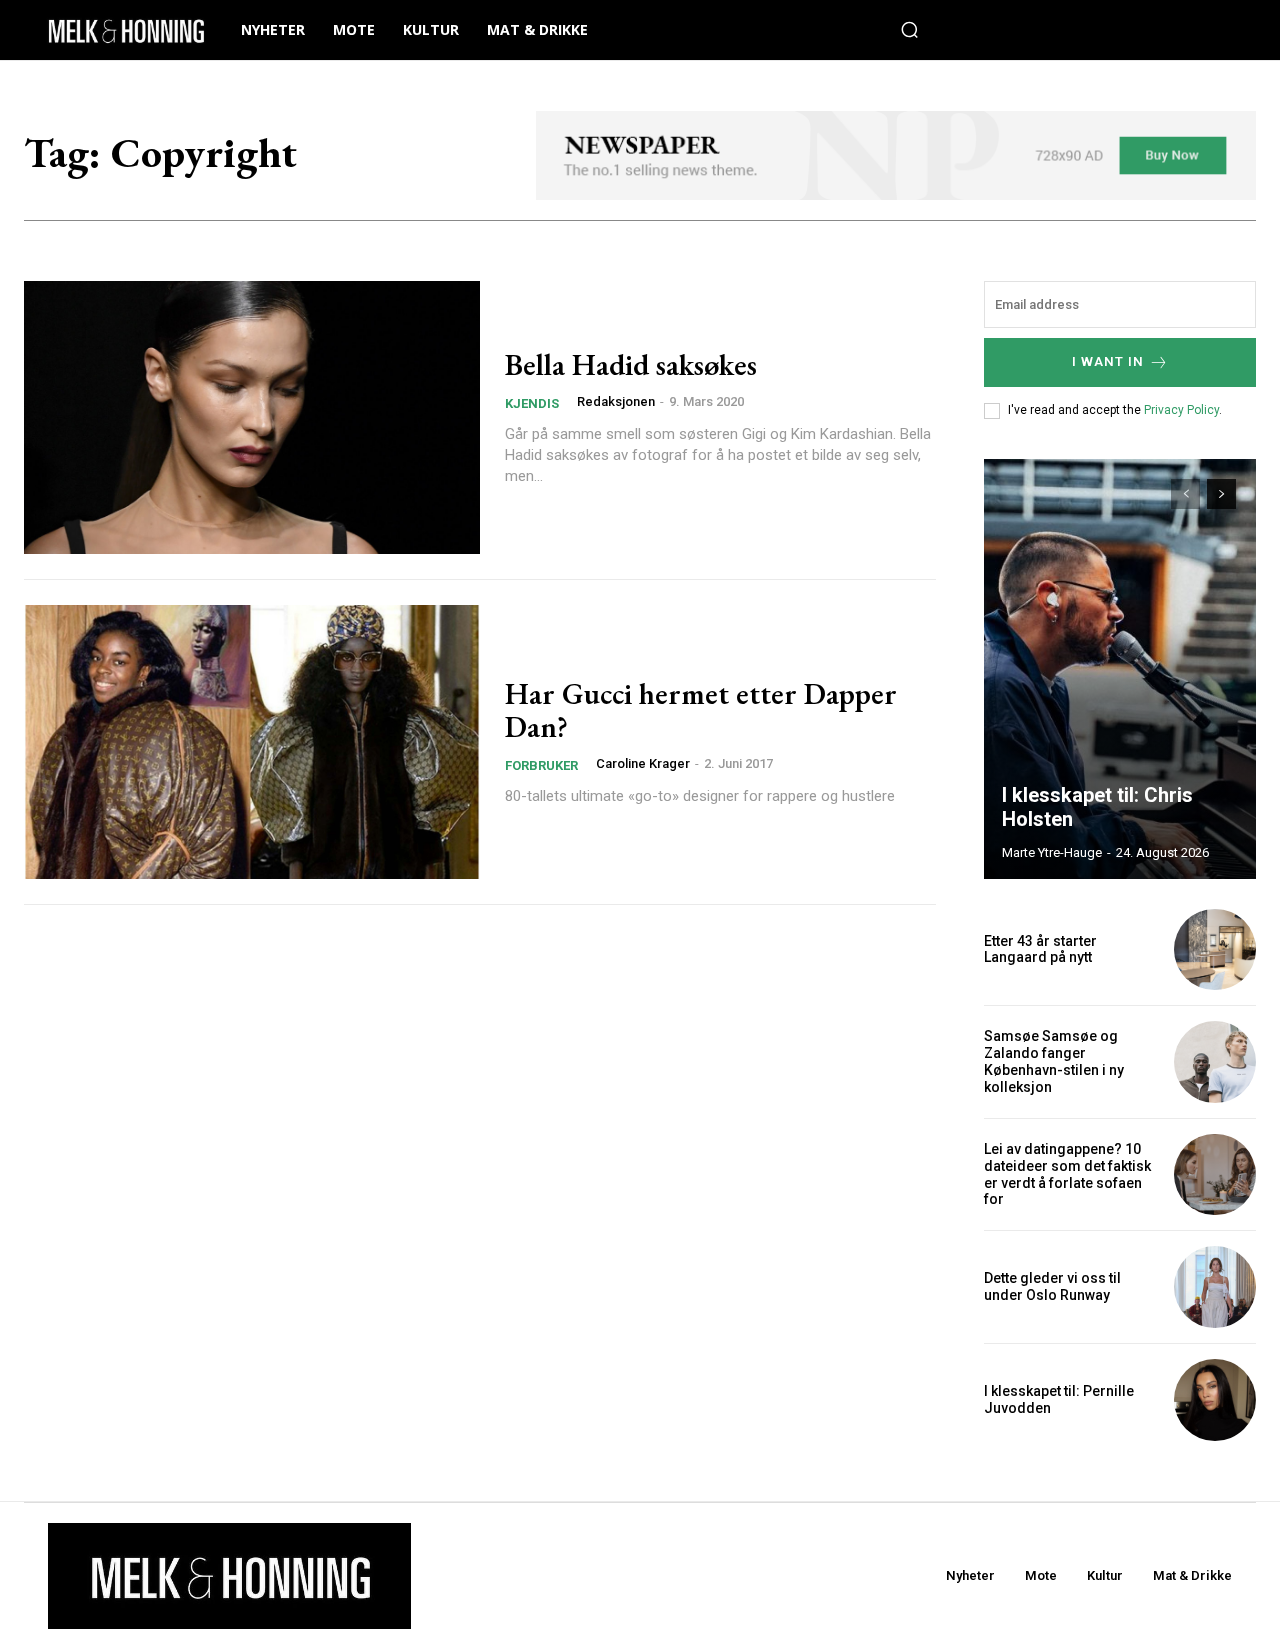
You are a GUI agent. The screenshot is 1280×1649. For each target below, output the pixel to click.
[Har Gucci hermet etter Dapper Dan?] (252, 742)
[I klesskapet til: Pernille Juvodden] (1215, 1400)
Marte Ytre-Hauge (1052, 852)
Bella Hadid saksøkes (631, 364)
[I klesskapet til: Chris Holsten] (1120, 669)
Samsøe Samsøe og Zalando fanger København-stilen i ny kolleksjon (1054, 1061)
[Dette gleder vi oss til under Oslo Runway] (1215, 1287)
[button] (909, 30)
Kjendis (532, 403)
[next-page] (1221, 494)
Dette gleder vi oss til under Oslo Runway (1052, 1286)
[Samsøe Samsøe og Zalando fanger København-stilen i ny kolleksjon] (1215, 1062)
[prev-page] (1185, 494)
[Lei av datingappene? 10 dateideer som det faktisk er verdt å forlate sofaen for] (1215, 1175)
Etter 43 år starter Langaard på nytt (1040, 949)
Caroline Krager (643, 763)
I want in (1108, 361)
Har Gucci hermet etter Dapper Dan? (701, 710)
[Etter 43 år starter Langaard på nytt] (1215, 950)
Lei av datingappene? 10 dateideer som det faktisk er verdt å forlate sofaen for (1067, 1174)
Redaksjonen (616, 401)
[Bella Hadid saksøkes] (252, 418)
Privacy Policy (1181, 410)
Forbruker (541, 765)
